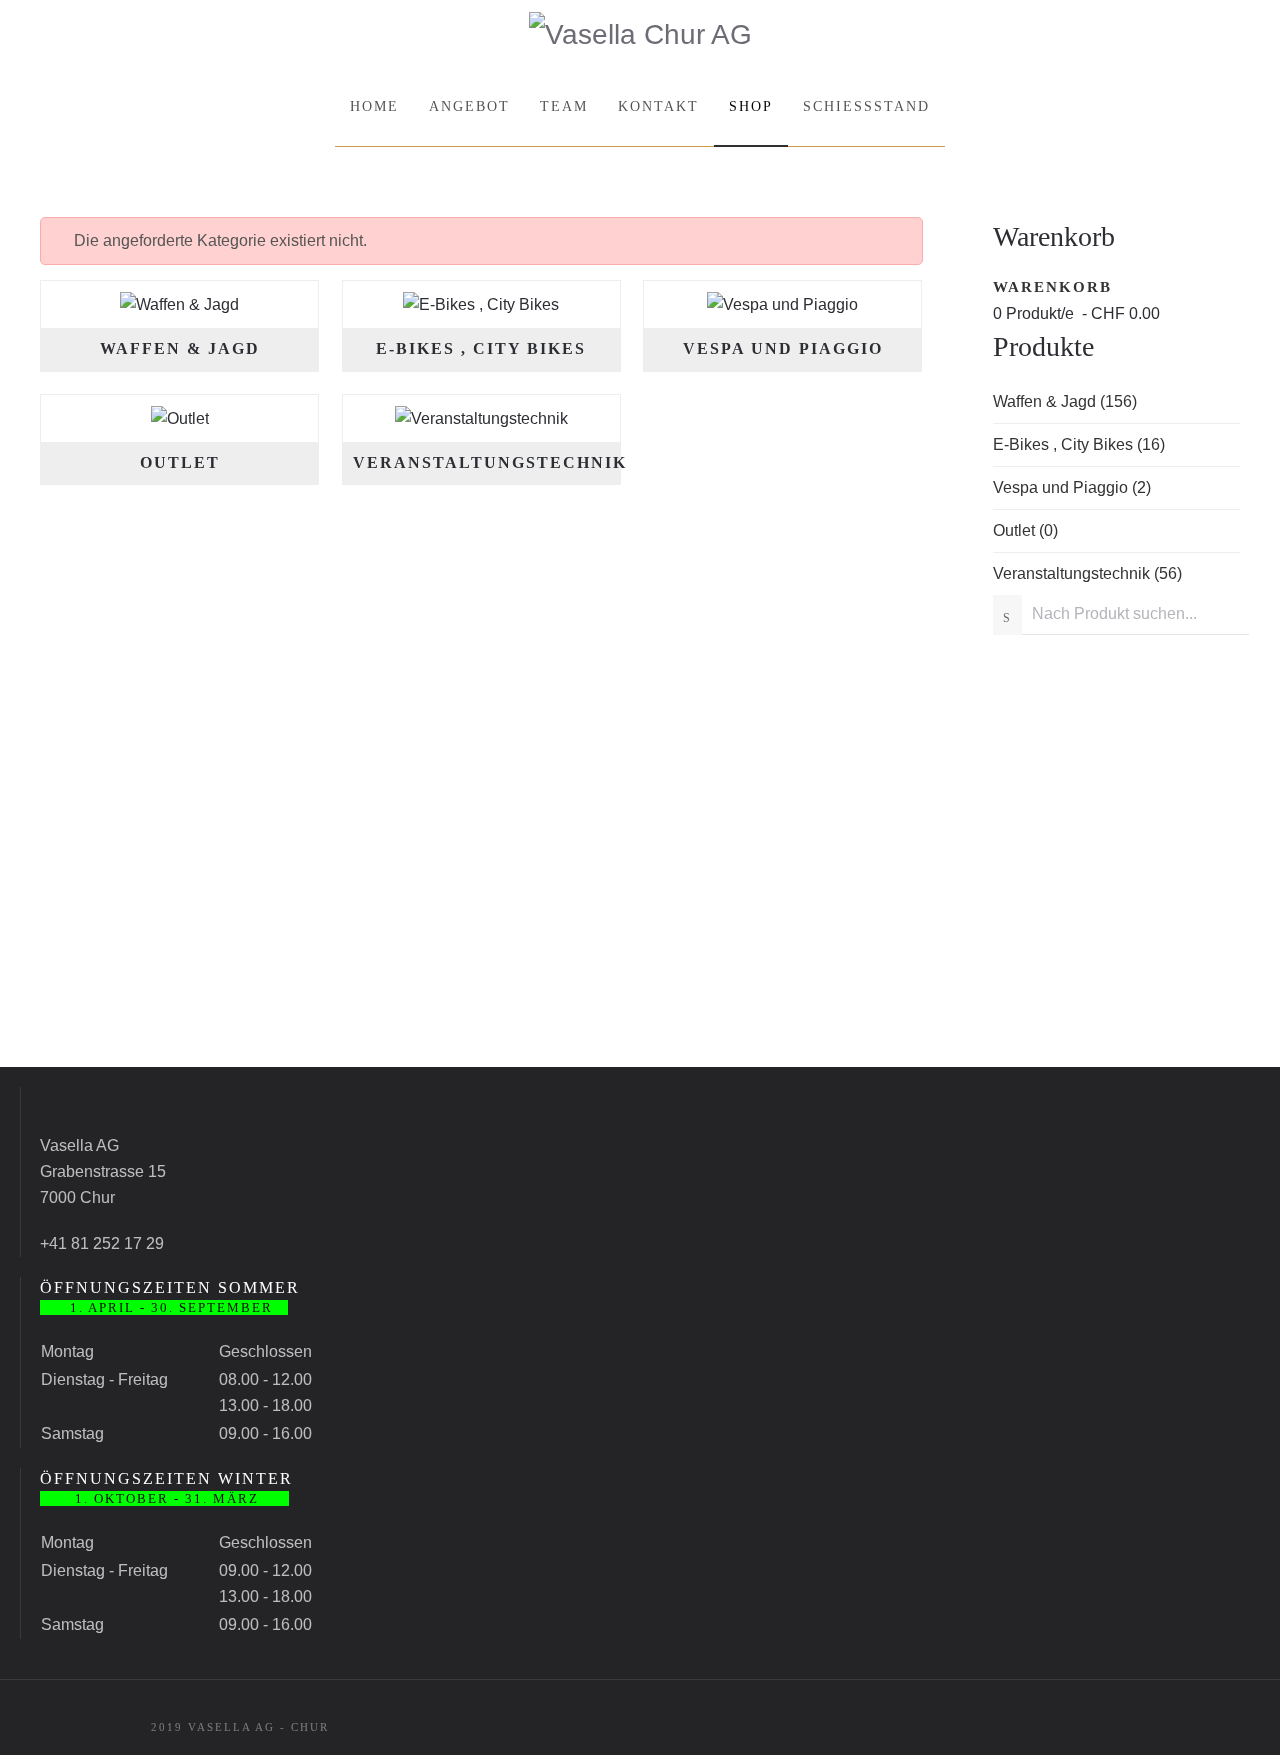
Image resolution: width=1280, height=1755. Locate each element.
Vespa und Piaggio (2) (1072, 487)
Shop (751, 106)
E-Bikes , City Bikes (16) (1079, 444)
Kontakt (658, 106)
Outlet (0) (1025, 530)
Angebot (469, 106)
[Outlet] (180, 417)
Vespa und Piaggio (783, 348)
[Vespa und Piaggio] (782, 303)
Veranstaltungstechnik (490, 462)
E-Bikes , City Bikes (481, 348)
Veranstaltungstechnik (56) (1087, 573)
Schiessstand (866, 106)
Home (374, 106)
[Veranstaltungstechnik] (481, 417)
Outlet (180, 462)
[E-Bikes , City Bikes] (481, 303)
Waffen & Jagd (180, 348)
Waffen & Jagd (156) (1065, 401)
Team (564, 106)
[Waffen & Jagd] (179, 303)
